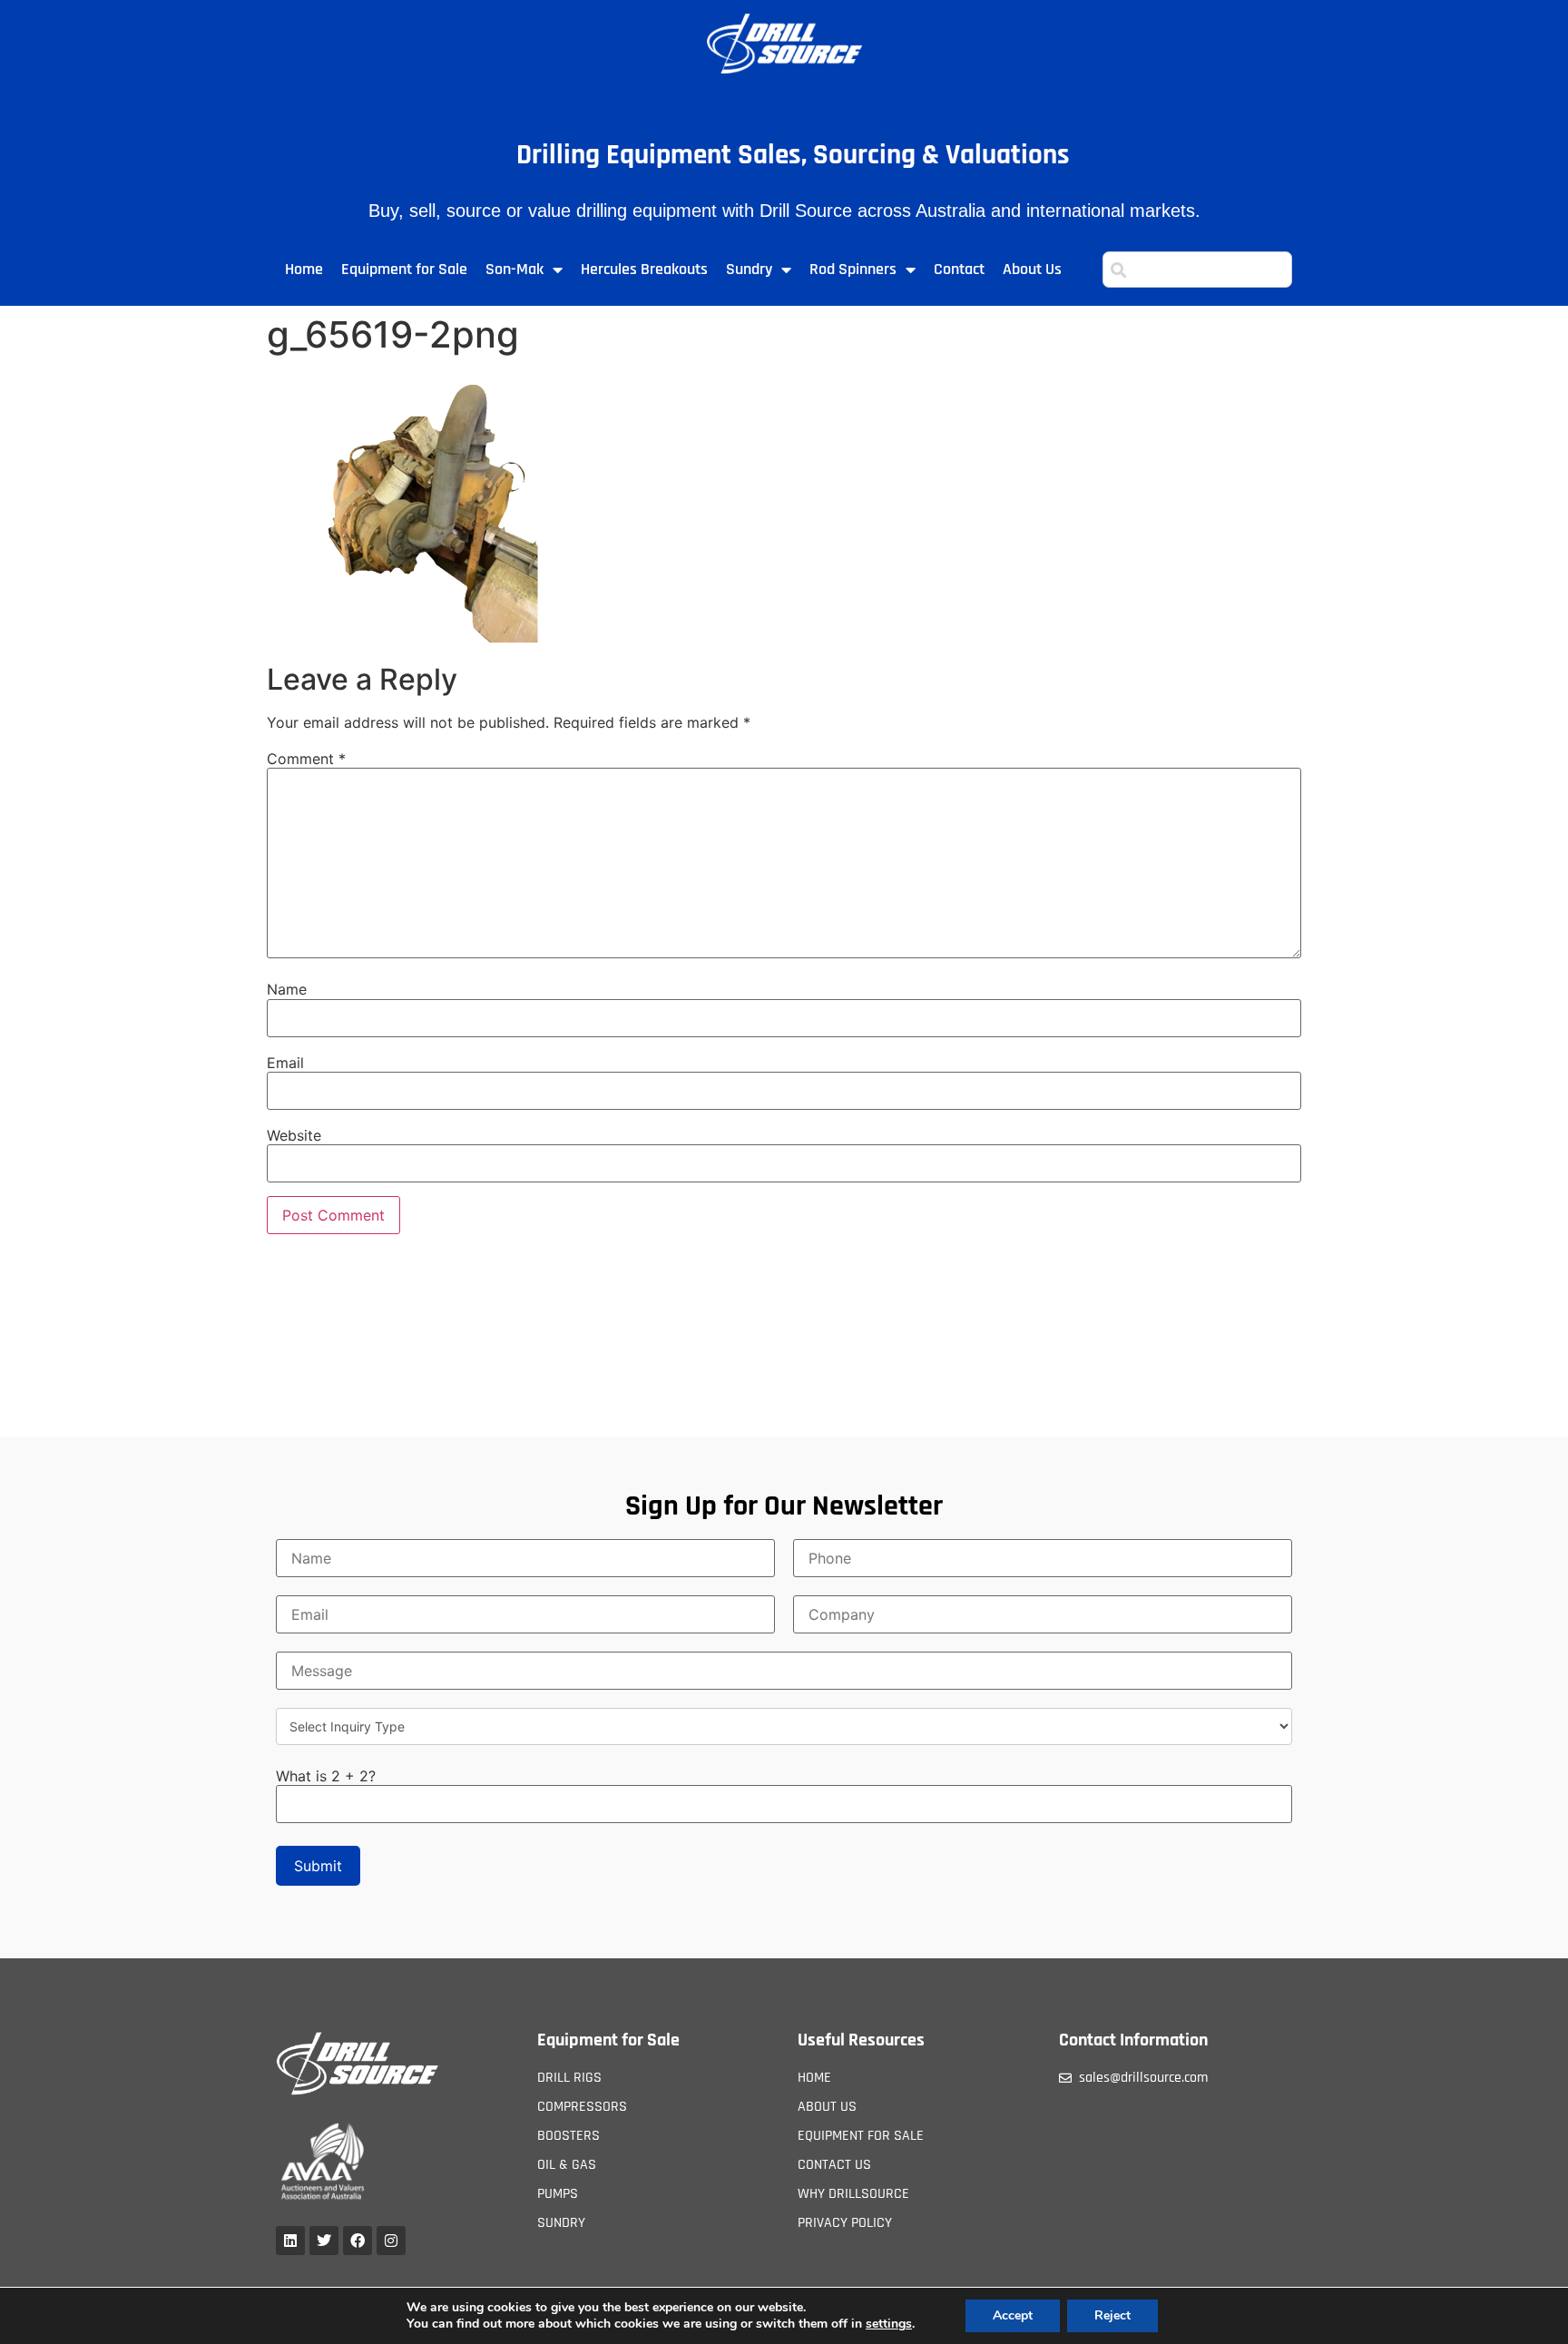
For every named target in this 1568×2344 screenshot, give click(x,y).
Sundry (749, 269)
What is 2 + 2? (326, 1776)
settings (889, 2324)
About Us (1032, 269)
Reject (1112, 2315)
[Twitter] (324, 2241)
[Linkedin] (290, 2241)
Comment (306, 759)
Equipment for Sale (404, 269)
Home (304, 269)
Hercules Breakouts (644, 269)
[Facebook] (358, 2241)
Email (285, 1063)
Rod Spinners (853, 269)
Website (294, 1135)
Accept (1013, 2315)
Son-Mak (514, 269)
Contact (959, 269)
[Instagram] (391, 2241)
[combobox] (1197, 270)
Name (287, 989)
